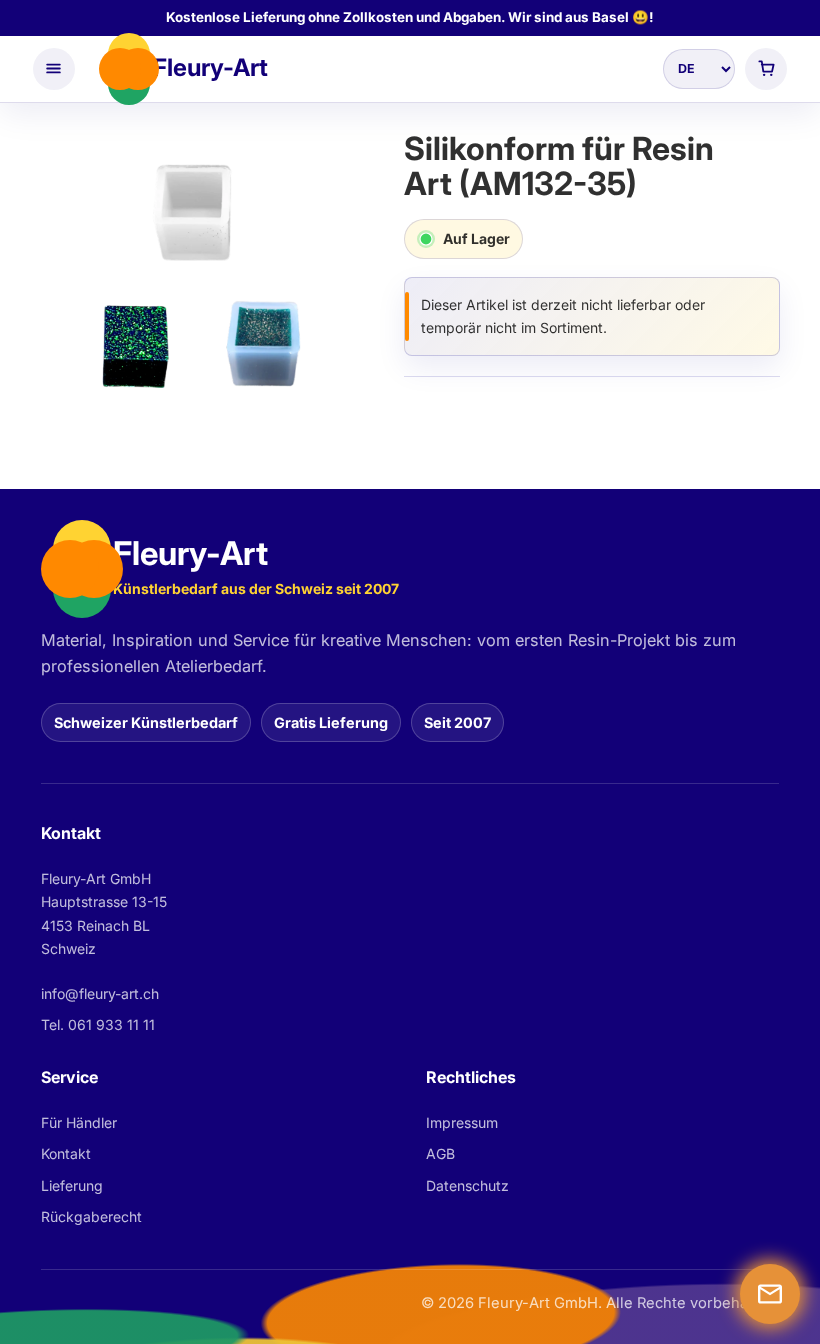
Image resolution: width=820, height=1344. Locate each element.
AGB (440, 1153)
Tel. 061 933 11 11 (98, 1024)
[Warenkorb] (766, 69)
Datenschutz (467, 1185)
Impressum (462, 1122)
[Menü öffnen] (54, 69)
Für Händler (79, 1122)
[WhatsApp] (770, 1294)
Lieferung (72, 1185)
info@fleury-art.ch (100, 993)
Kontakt (66, 1153)
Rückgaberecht (91, 1216)
